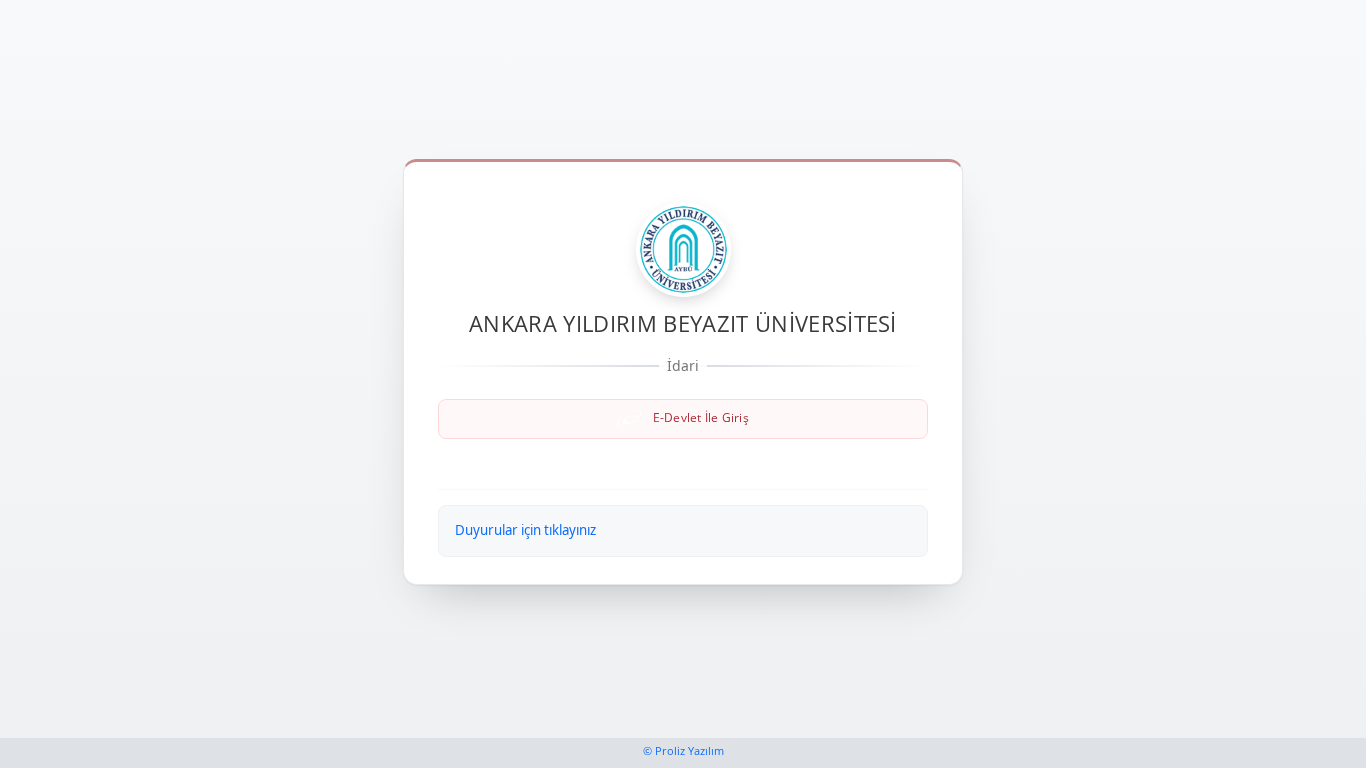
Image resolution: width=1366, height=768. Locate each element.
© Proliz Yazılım (683, 751)
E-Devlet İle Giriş (699, 417)
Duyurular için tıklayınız (525, 530)
